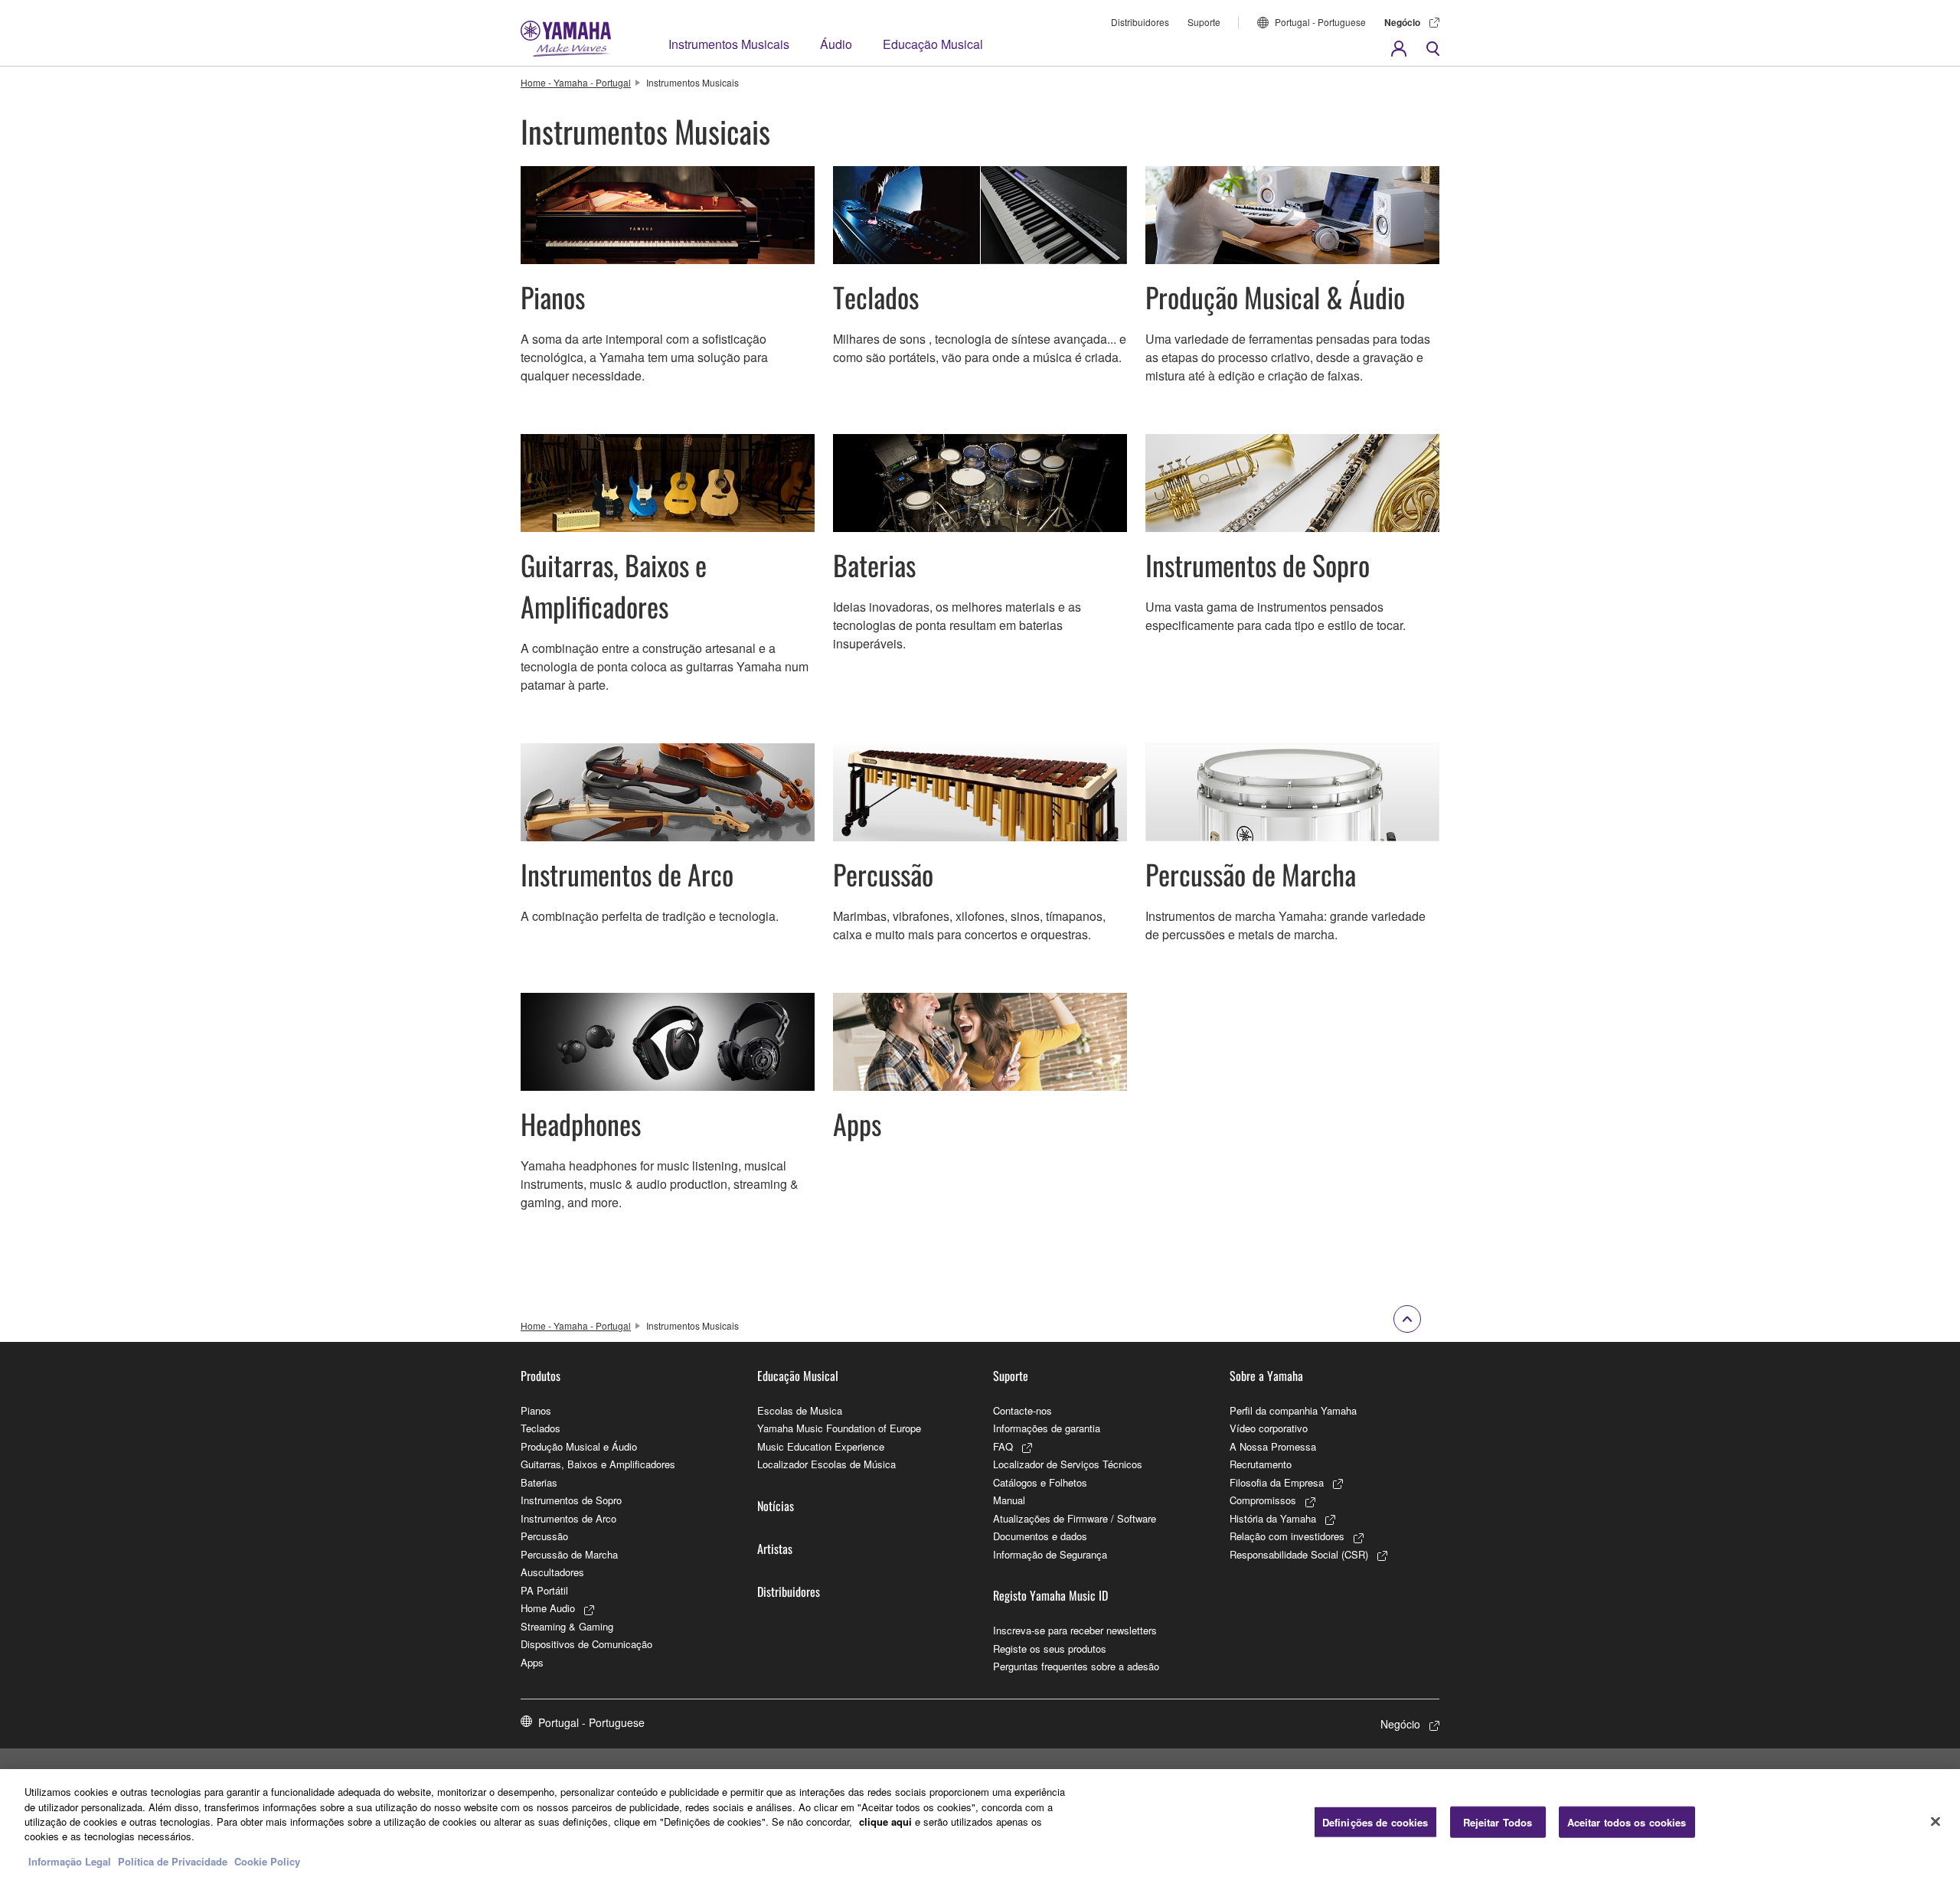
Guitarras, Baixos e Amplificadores (598, 1464)
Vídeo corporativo (1269, 1428)
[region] (980, 1823)
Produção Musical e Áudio (579, 1446)
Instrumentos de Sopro (571, 1500)
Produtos (541, 1376)
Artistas (775, 1549)
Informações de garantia (1047, 1428)
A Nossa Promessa (1273, 1446)
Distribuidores (1140, 22)
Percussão (544, 1536)
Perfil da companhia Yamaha (1293, 1410)
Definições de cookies (1375, 1822)
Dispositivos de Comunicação (586, 1644)
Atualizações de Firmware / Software (1075, 1518)
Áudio (836, 44)
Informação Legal (70, 1861)
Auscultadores (552, 1572)
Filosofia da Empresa (1277, 1482)
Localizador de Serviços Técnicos (1068, 1464)
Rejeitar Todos (1498, 1822)
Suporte (1204, 22)
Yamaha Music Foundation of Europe (839, 1428)
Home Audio (548, 1608)
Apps (532, 1662)
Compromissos (1263, 1500)
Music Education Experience (821, 1446)
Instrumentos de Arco (568, 1518)
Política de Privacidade (173, 1861)
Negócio (1402, 22)
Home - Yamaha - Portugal (576, 82)
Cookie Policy (267, 1861)
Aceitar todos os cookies (1627, 1822)
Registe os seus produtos (1050, 1648)
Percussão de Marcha (569, 1554)
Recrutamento (1261, 1464)
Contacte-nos (1022, 1410)
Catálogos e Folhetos (1040, 1482)
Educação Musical (933, 44)
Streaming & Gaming (567, 1626)
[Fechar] (1935, 1821)
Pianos (536, 1410)
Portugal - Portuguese (1320, 22)
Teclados (541, 1428)
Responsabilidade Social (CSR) (1299, 1554)
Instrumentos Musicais (729, 44)
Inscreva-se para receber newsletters (1075, 1630)
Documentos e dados (1040, 1536)
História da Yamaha (1273, 1518)
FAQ (1003, 1446)
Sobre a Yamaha (1266, 1376)
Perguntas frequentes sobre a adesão (1076, 1666)
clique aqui (885, 1822)
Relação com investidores (1287, 1536)
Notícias (776, 1506)
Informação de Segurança (1050, 1554)
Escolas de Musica (800, 1410)
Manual (1009, 1500)
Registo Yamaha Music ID (1050, 1595)
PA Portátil (544, 1590)
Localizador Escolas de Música (826, 1464)
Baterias (539, 1482)
